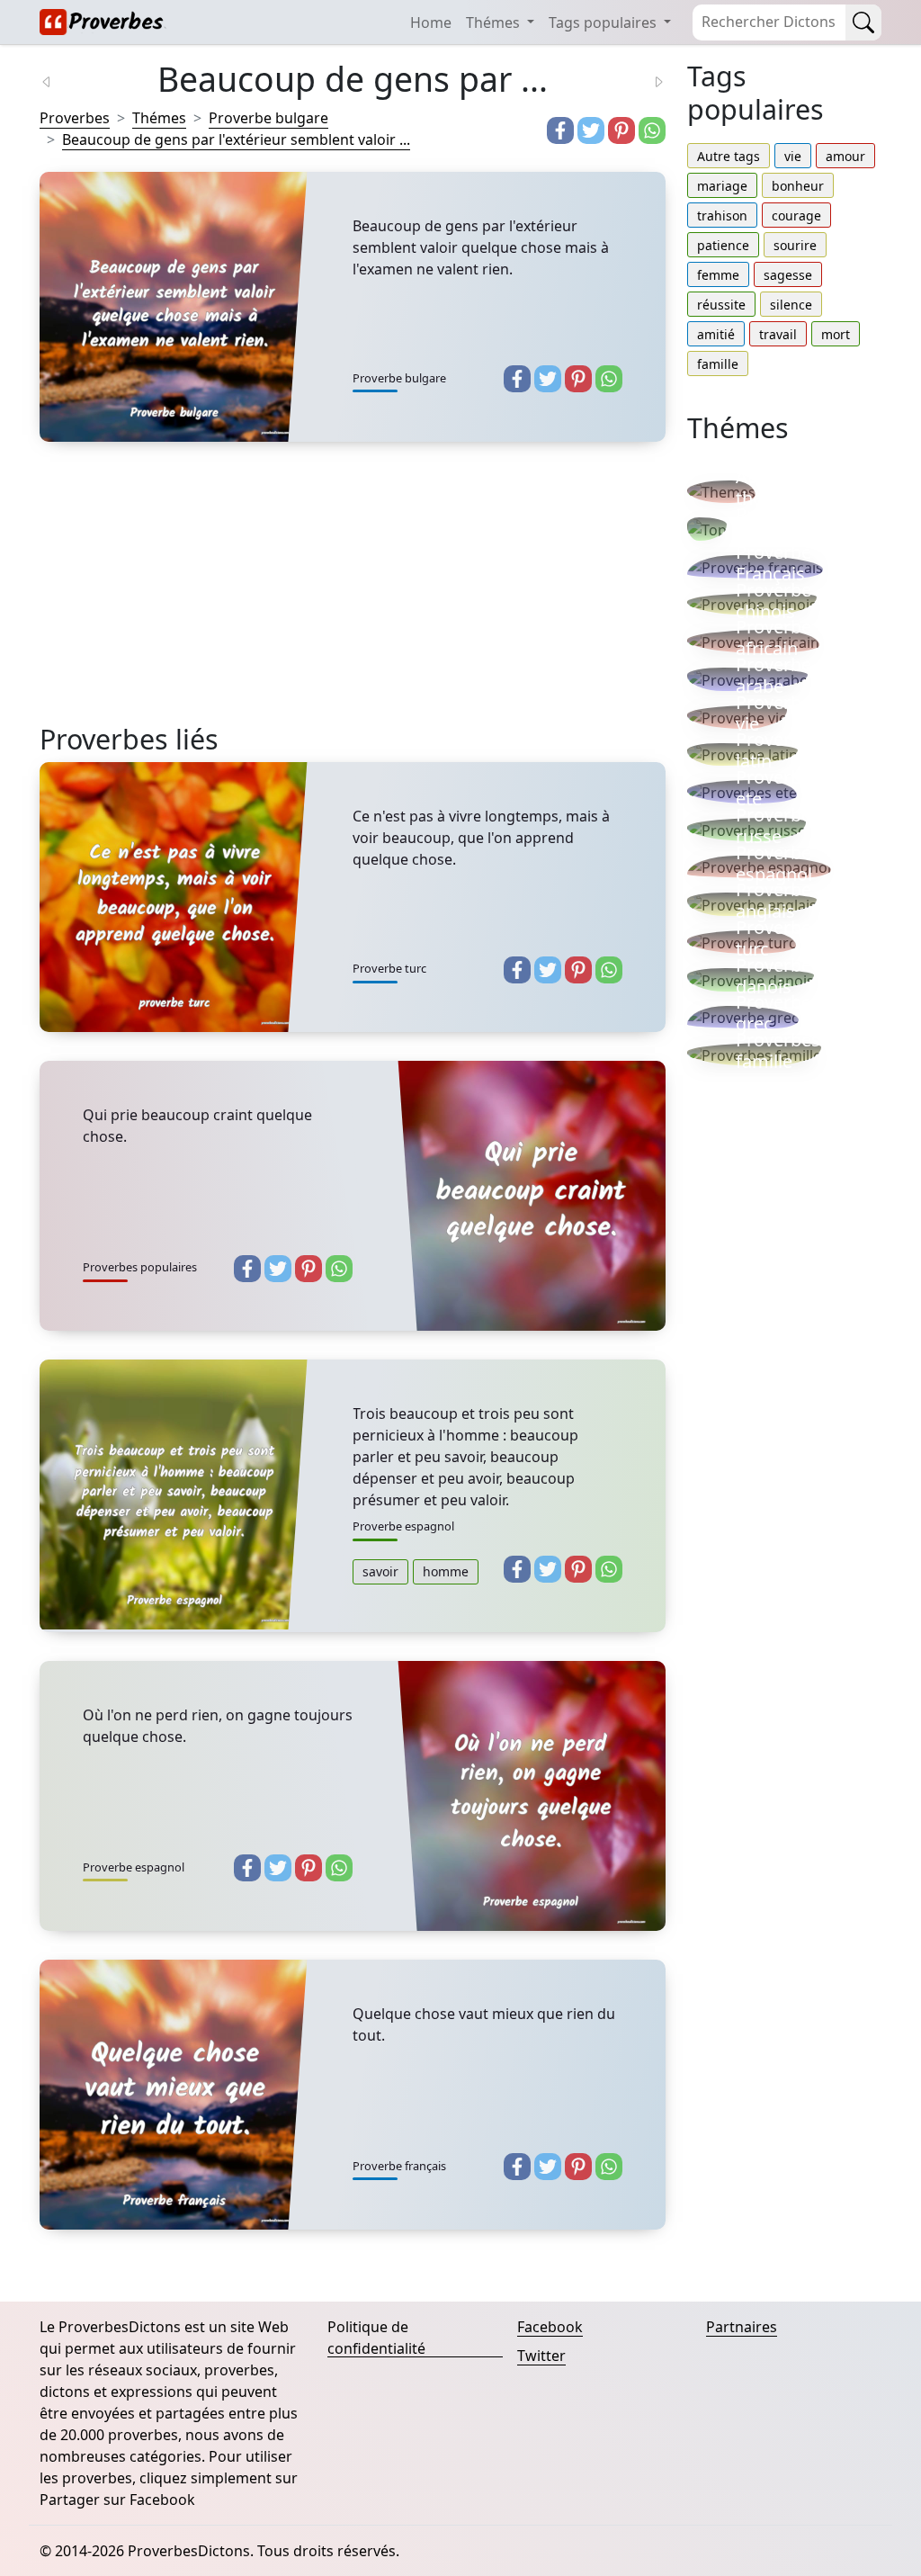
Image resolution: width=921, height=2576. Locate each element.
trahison (722, 215)
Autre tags (729, 156)
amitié (716, 334)
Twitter (541, 2356)
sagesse (788, 275)
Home (431, 22)
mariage (722, 186)
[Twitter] (591, 130)
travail (778, 334)
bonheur (798, 186)
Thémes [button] (495, 22)
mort (836, 334)
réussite (721, 305)
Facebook (550, 2327)
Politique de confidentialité (376, 2338)
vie (793, 156)
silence (791, 305)
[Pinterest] (621, 130)
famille (718, 364)
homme (446, 1571)
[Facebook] (560, 130)
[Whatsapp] (652, 130)
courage (796, 215)
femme (718, 275)
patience (723, 245)
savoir (380, 1571)
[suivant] (648, 80)
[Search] (863, 22)
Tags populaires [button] (604, 22)
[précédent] (58, 80)
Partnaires (742, 2327)
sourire (795, 245)
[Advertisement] (353, 597)
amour (845, 156)
